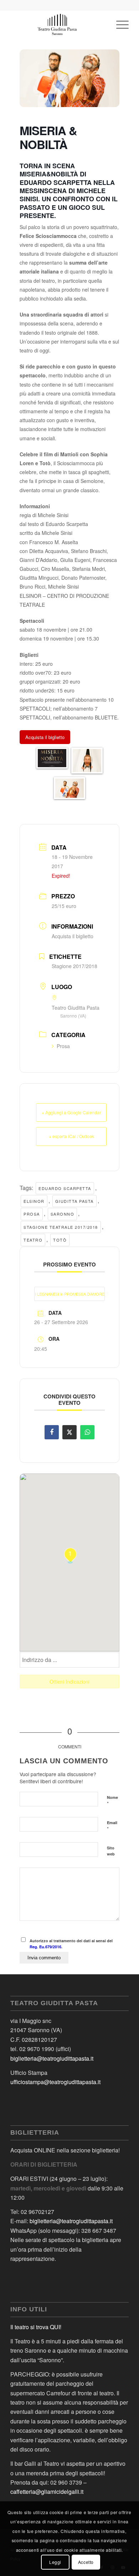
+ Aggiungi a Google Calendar (71, 1112)
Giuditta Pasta (74, 1201)
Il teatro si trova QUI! (36, 2327)
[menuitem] (119, 25)
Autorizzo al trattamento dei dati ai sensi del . (71, 1944)
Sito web (111, 1851)
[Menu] (119, 25)
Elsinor (34, 1201)
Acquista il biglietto (73, 936)
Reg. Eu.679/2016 (45, 1947)
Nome (112, 1801)
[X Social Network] (69, 1432)
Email (112, 1826)
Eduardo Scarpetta (65, 1188)
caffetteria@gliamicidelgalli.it (47, 2492)
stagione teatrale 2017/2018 (61, 1227)
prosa (32, 1214)
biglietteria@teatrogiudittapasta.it (52, 2058)
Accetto (86, 2562)
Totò (60, 1240)
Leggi (55, 2562)
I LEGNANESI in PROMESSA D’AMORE (70, 1294)
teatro (33, 1240)
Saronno (63, 1214)
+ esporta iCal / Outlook (71, 1136)
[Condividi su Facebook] (52, 1432)
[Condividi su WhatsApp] (87, 1432)
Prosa (63, 1046)
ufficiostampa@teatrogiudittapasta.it (55, 2082)
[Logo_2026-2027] (58, 25)
